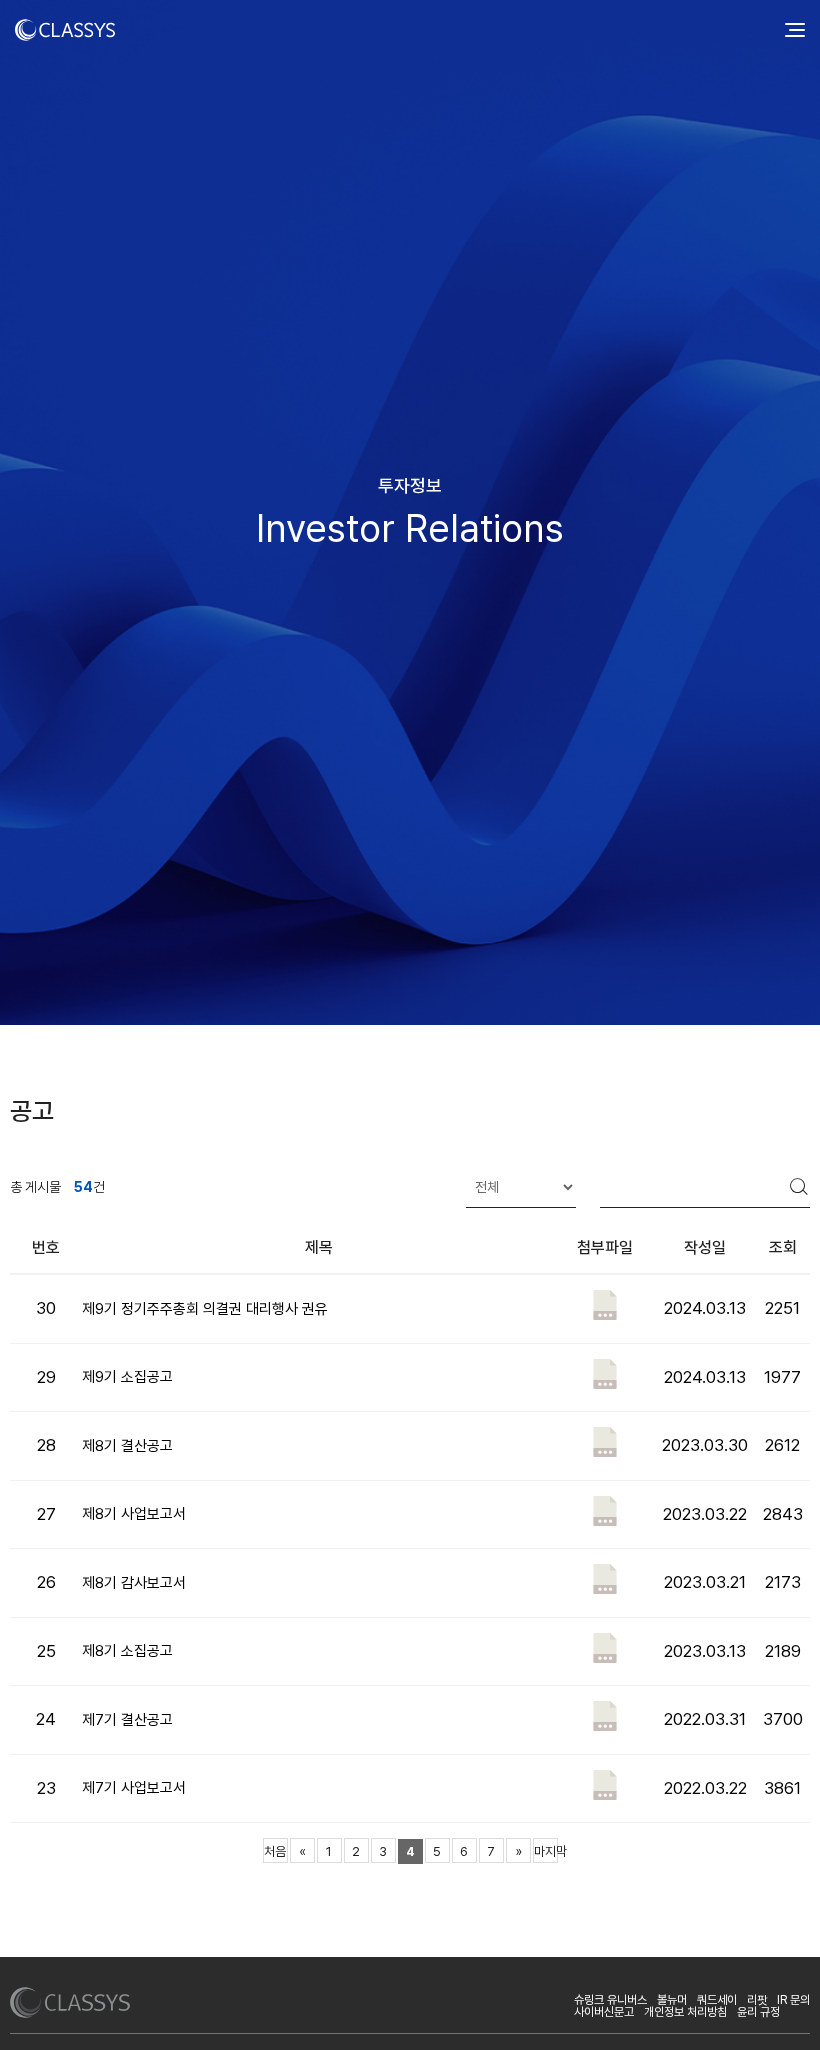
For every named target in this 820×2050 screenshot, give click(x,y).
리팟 (757, 2000)
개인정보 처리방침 (685, 2012)
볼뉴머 (672, 2000)
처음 (275, 1851)
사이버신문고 (604, 2012)
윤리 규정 (758, 2012)
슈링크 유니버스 (610, 2000)
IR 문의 (793, 2000)
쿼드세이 (717, 2000)
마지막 (546, 1851)
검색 (800, 1187)
